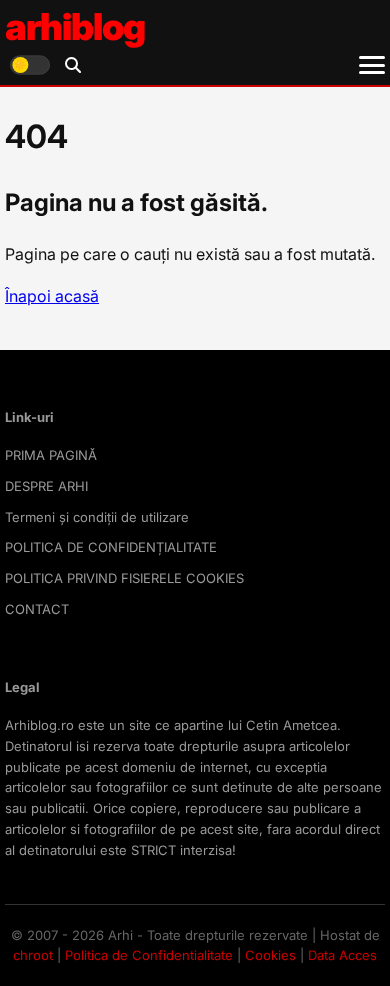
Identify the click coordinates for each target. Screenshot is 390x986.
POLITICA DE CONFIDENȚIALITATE (111, 547)
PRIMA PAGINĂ (51, 455)
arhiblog (75, 26)
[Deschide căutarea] (73, 65)
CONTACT (37, 609)
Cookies (270, 955)
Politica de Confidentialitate (149, 955)
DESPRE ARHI (46, 486)
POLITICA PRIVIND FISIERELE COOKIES (124, 578)
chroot (33, 955)
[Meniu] (372, 65)
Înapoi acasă (52, 296)
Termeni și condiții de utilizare (97, 517)
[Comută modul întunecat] (30, 64)
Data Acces (342, 955)
